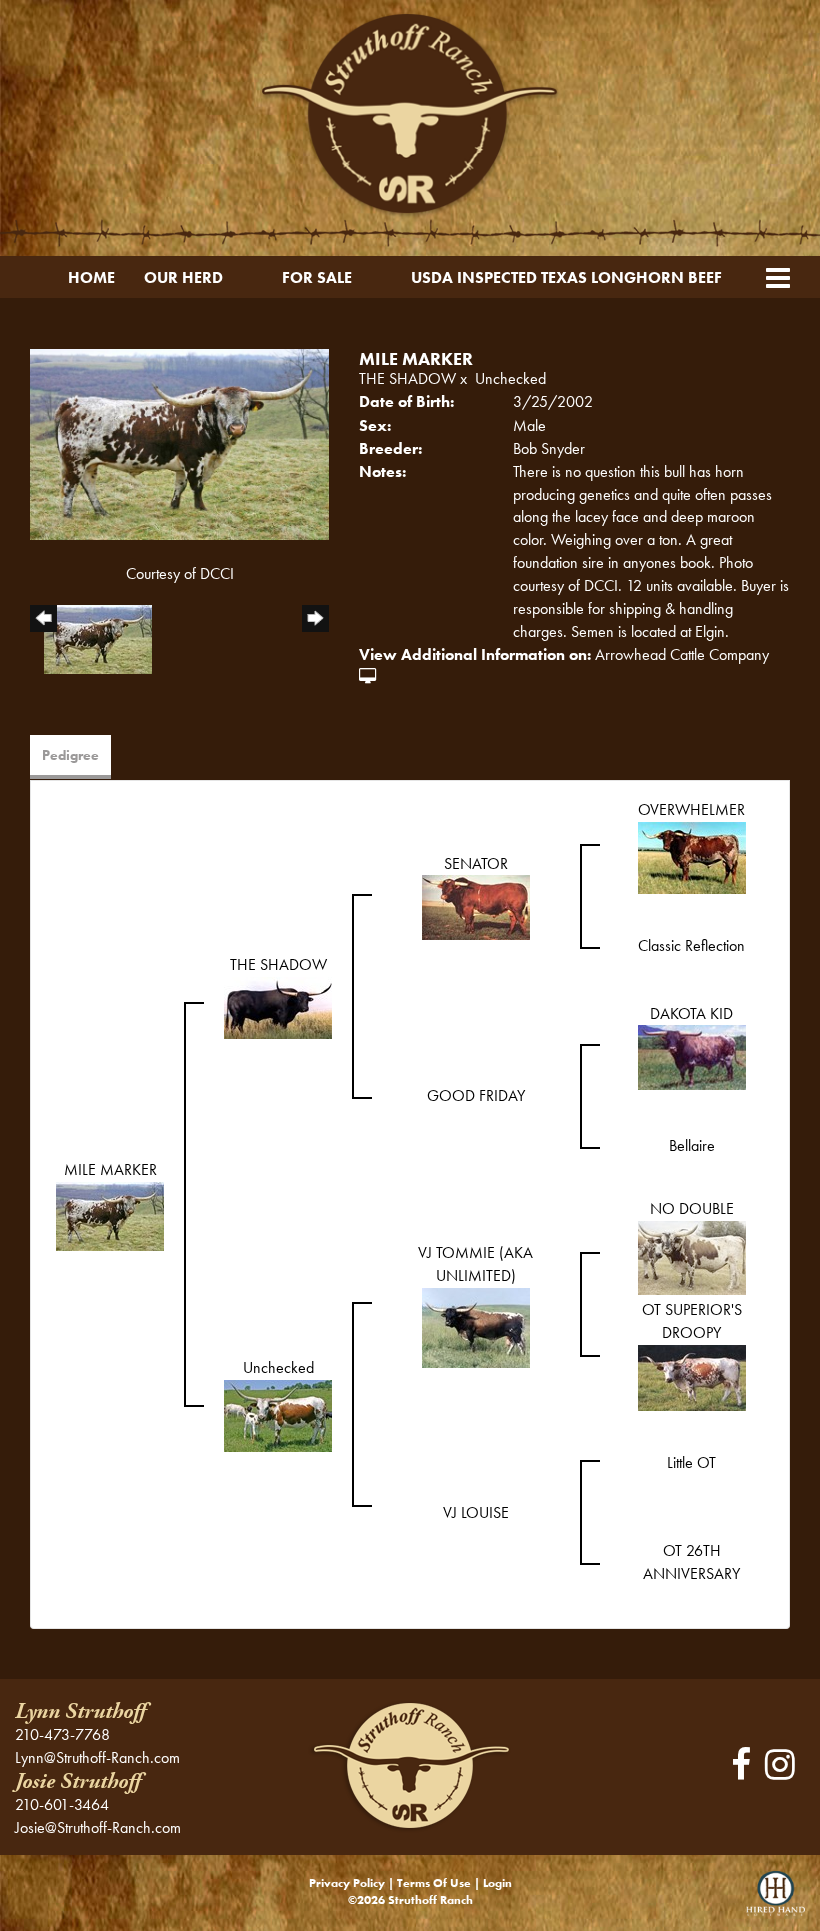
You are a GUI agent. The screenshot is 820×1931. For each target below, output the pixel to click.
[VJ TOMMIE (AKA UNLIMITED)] (476, 1325)
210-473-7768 (62, 1734)
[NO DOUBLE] (692, 1256)
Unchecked (510, 378)
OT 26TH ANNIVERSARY (691, 1562)
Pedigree (70, 755)
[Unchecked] (278, 1413)
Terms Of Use (434, 1883)
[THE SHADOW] (278, 1005)
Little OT (691, 1462)
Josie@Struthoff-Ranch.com (98, 1827)
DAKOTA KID (691, 1013)
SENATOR (476, 863)
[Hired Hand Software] (775, 1901)
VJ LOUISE (476, 1512)
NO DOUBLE (692, 1208)
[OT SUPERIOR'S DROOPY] (692, 1375)
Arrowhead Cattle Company (682, 654)
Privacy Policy (347, 1883)
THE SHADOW (407, 378)
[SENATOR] (476, 905)
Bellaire (692, 1145)
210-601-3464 (62, 1804)
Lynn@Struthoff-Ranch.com (97, 1757)
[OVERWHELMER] (692, 855)
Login (497, 1883)
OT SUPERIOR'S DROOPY (692, 1321)
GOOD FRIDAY (476, 1095)
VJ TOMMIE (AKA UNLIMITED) (475, 1264)
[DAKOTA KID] (692, 1055)
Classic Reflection (691, 945)
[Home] (409, 1764)
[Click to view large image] (179, 441)
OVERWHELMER (691, 809)
